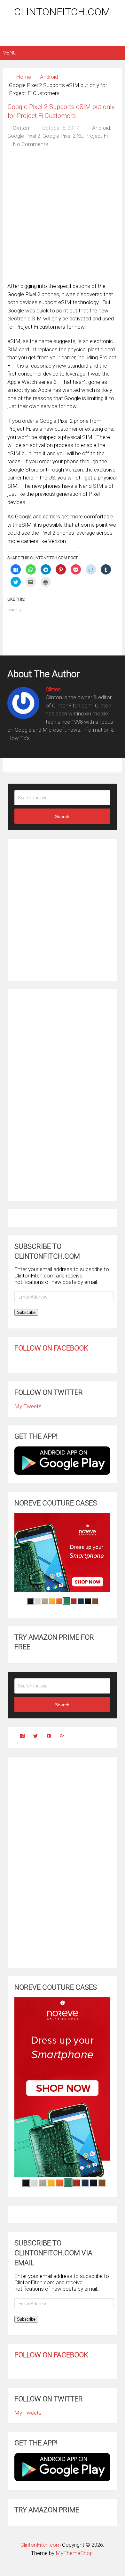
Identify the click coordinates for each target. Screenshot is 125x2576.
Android (49, 77)
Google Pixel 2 (24, 136)
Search (62, 816)
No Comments (31, 144)
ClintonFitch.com (62, 12)
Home (23, 77)
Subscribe (26, 1312)
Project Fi (96, 136)
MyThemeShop (74, 2553)
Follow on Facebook (51, 1348)
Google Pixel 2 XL (63, 136)
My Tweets (28, 1406)
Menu (9, 53)
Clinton (21, 128)
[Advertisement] (64, 33)
